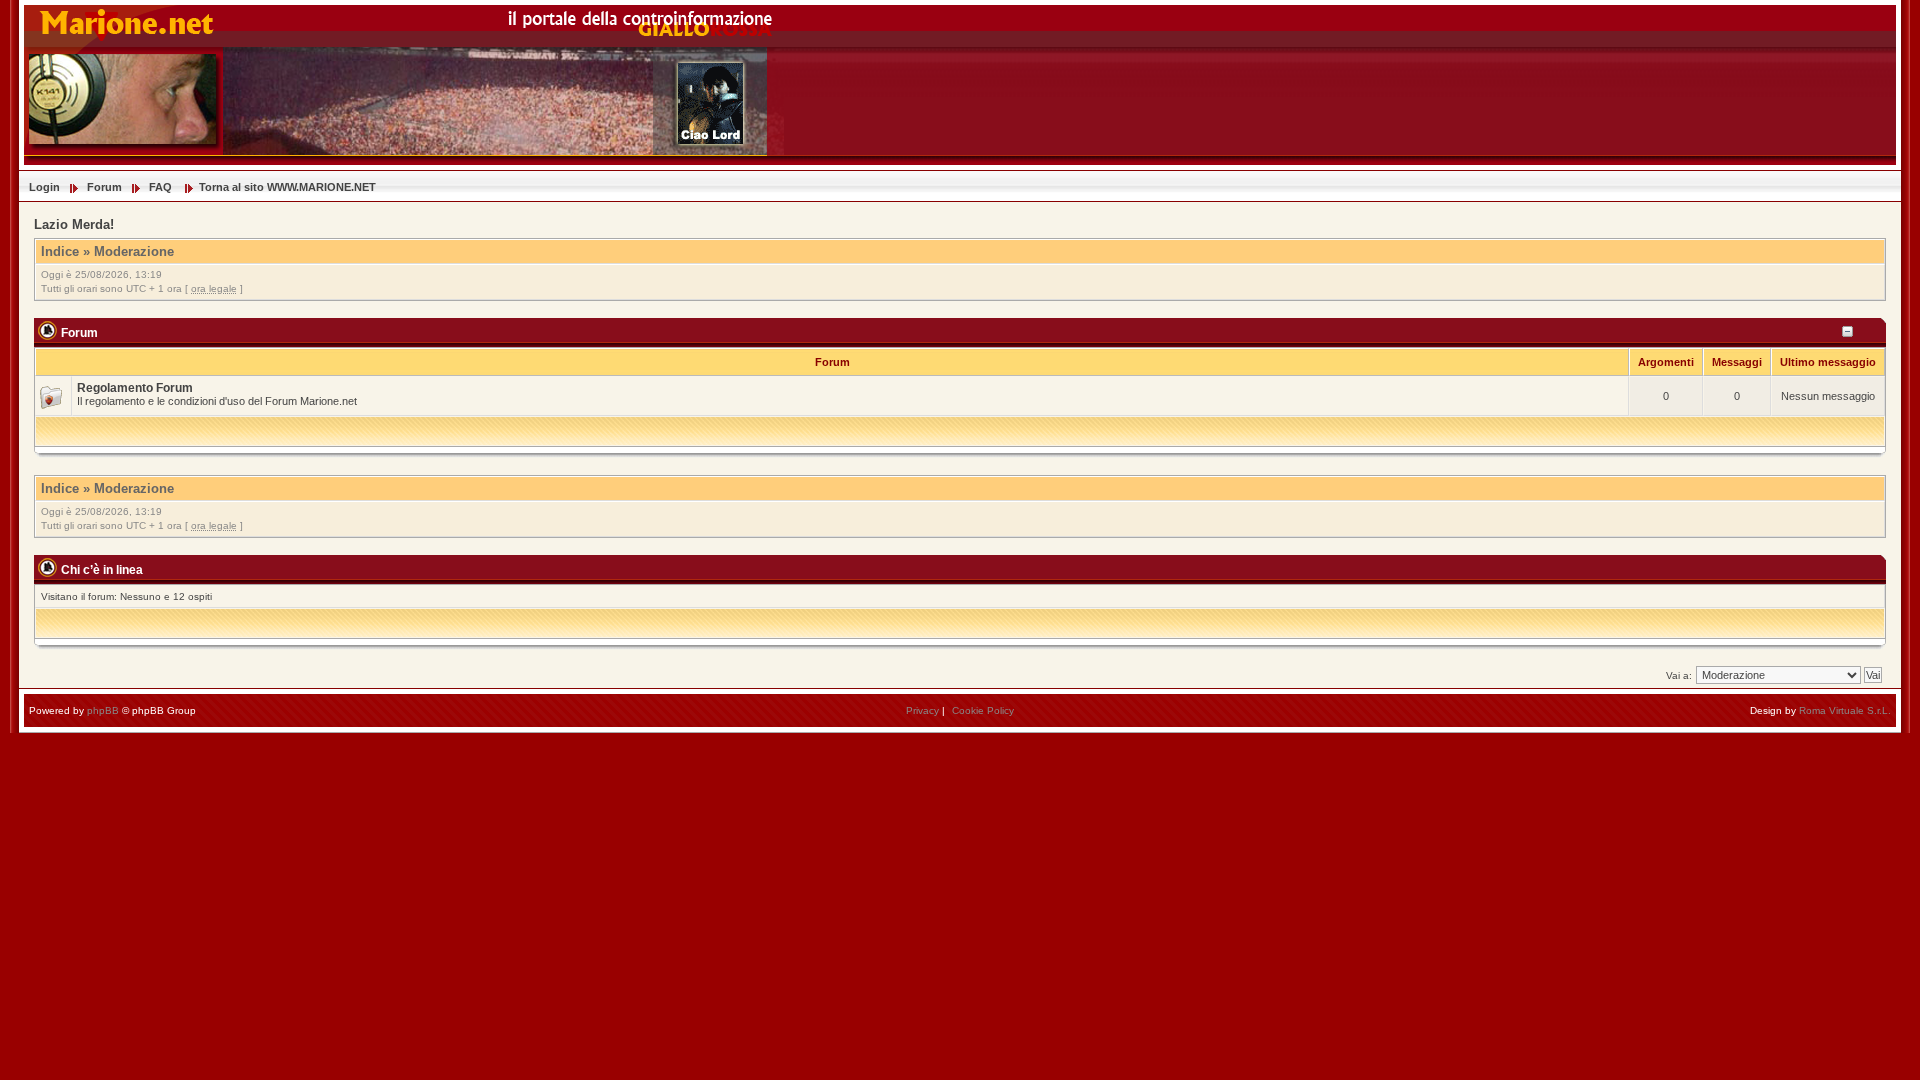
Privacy (922, 710)
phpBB (103, 710)
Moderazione (134, 251)
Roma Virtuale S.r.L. (1845, 710)
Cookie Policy (983, 710)
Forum (104, 187)
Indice (60, 251)
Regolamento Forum (135, 388)
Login (44, 187)
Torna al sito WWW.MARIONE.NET (287, 187)
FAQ (160, 187)
